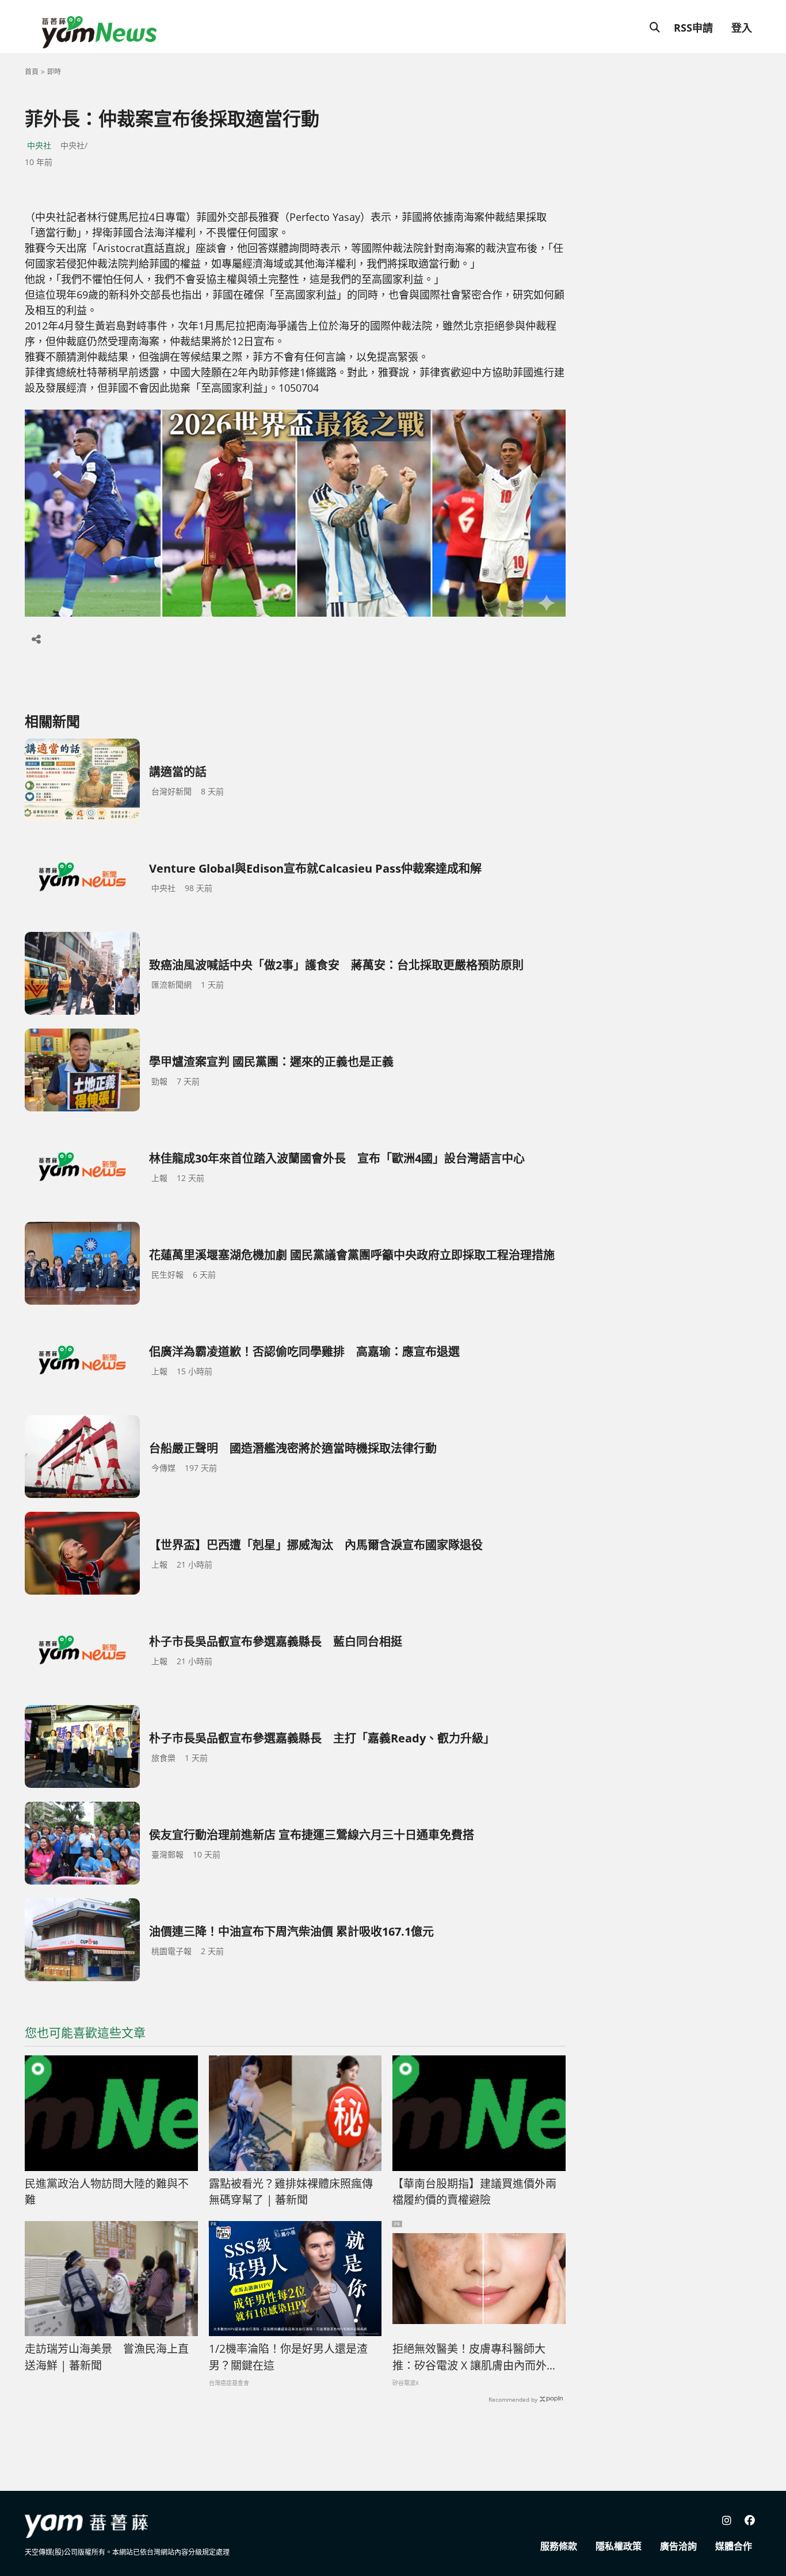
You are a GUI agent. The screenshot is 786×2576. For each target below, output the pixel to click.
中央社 (39, 145)
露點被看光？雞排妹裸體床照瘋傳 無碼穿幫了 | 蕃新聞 (291, 2192)
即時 (54, 72)
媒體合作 (734, 2546)
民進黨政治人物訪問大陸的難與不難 (107, 2192)
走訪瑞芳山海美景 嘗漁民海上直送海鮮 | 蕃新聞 (107, 2357)
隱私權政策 (619, 2546)
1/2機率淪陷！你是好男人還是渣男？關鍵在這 (288, 2357)
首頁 (32, 72)
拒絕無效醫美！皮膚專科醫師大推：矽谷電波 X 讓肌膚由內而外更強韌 (475, 2357)
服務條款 (559, 2546)
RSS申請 (693, 28)
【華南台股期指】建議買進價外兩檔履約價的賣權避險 (474, 2192)
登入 (742, 28)
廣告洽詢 (678, 2546)
